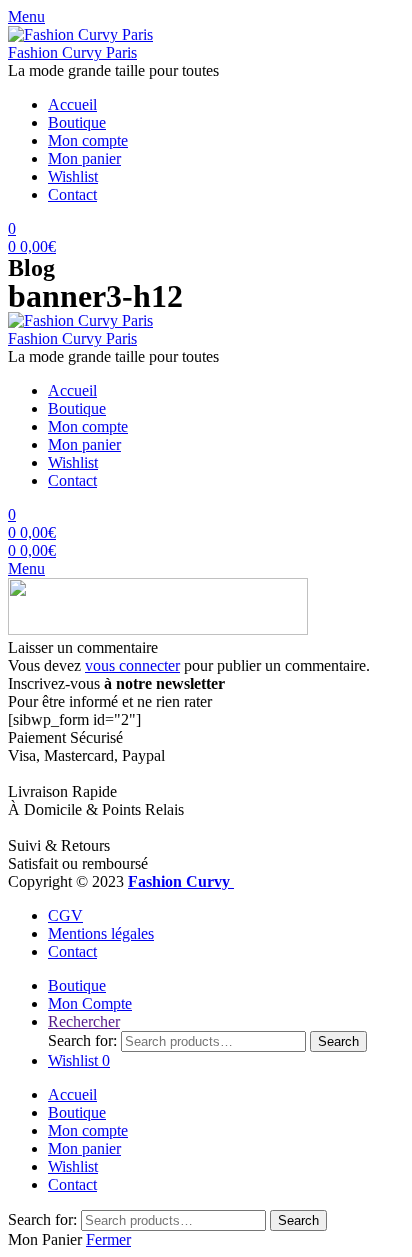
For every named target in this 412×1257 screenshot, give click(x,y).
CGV (65, 915)
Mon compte (88, 140)
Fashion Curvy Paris (72, 52)
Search (338, 1041)
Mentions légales (101, 933)
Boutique (77, 122)
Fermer (108, 1239)
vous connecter (132, 665)
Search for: (82, 1040)
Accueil (72, 104)
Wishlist (73, 176)
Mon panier (84, 158)
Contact (72, 194)
